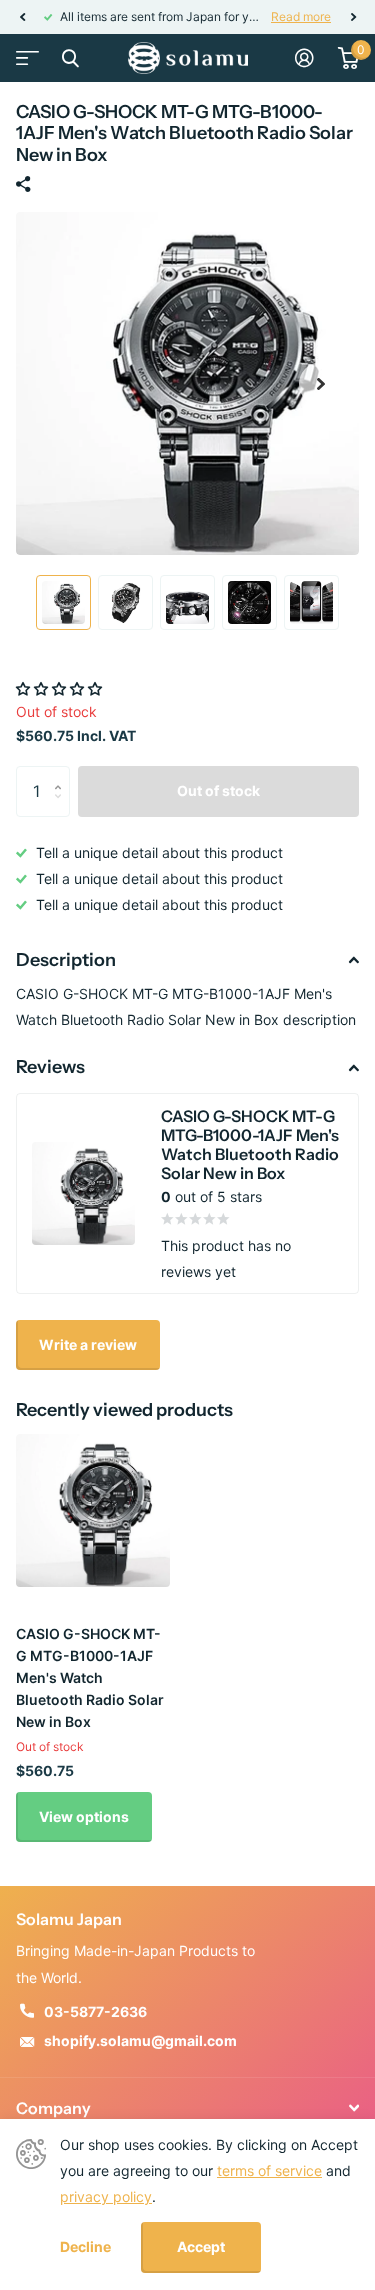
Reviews (50, 1067)
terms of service (269, 2170)
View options (84, 1816)
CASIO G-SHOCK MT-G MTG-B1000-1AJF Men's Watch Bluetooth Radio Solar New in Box (90, 1677)
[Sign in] (304, 58)
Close (70, 58)
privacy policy (106, 2196)
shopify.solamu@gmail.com (140, 2040)
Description (66, 960)
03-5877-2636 (95, 2011)
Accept (201, 2246)
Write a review (88, 1344)
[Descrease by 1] (62, 808)
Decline (85, 2247)
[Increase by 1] (62, 773)
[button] (22, 17)
